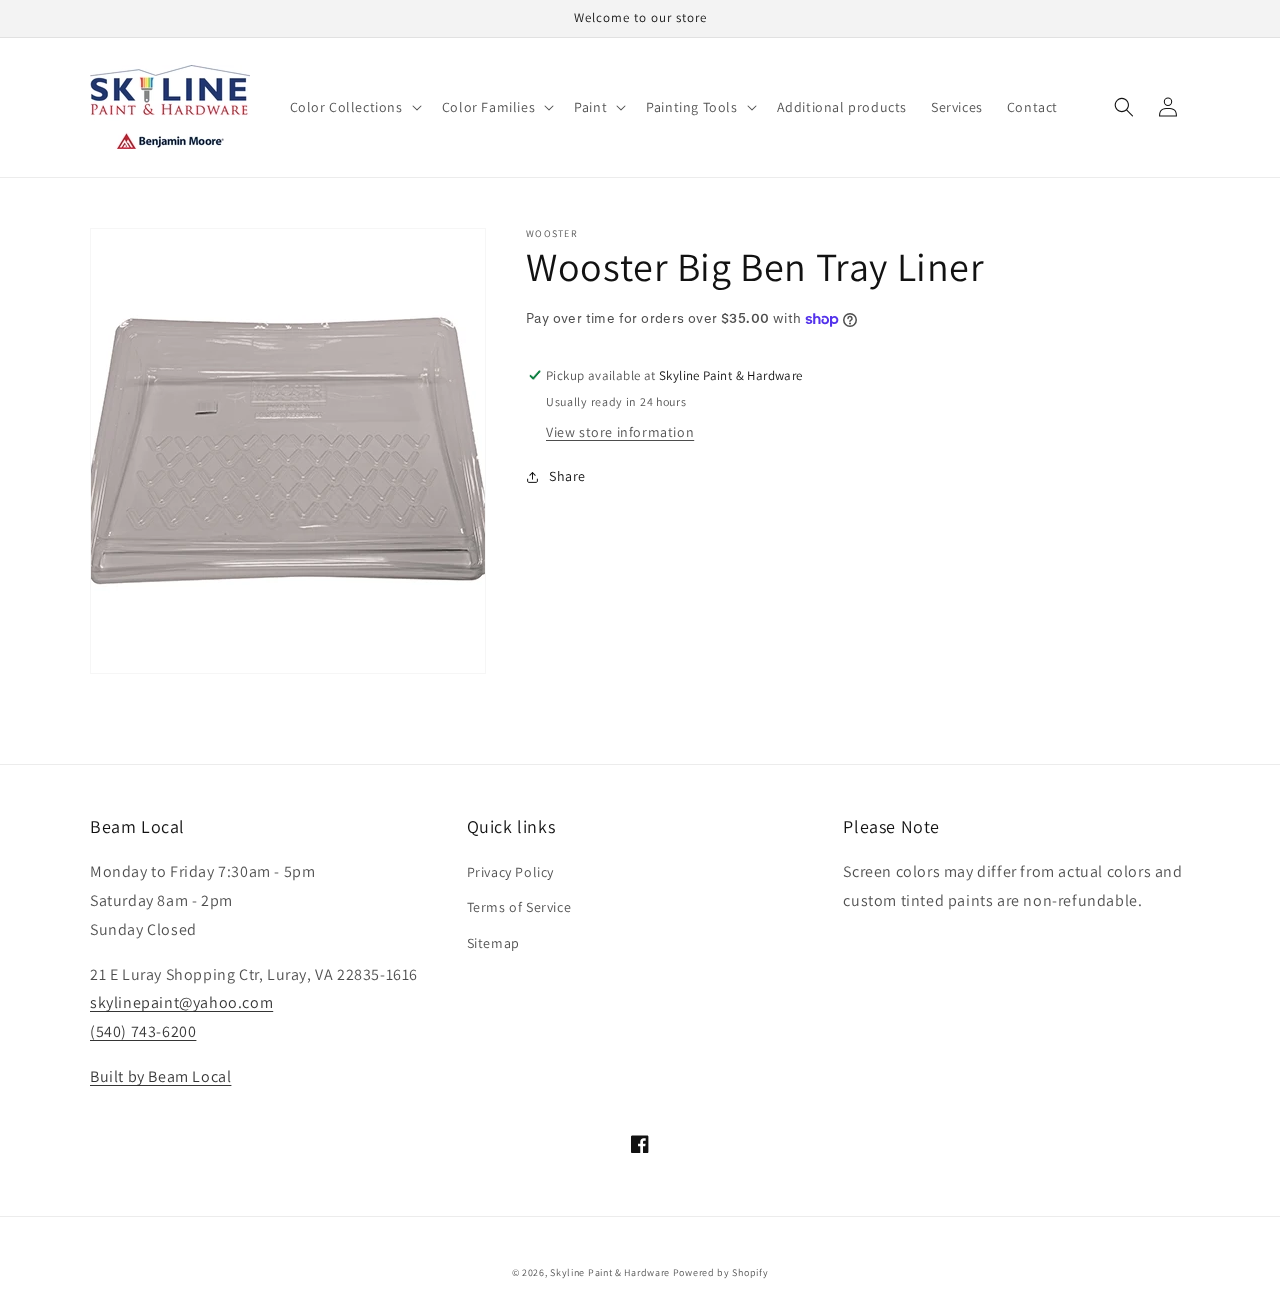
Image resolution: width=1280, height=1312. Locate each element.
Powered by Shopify (721, 1272)
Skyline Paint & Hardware (610, 1272)
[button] (354, 107)
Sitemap (493, 943)
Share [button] (567, 476)
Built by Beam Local (160, 1076)
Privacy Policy (510, 872)
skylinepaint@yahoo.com (181, 1002)
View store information (620, 432)
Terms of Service (519, 907)
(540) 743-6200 (143, 1031)
